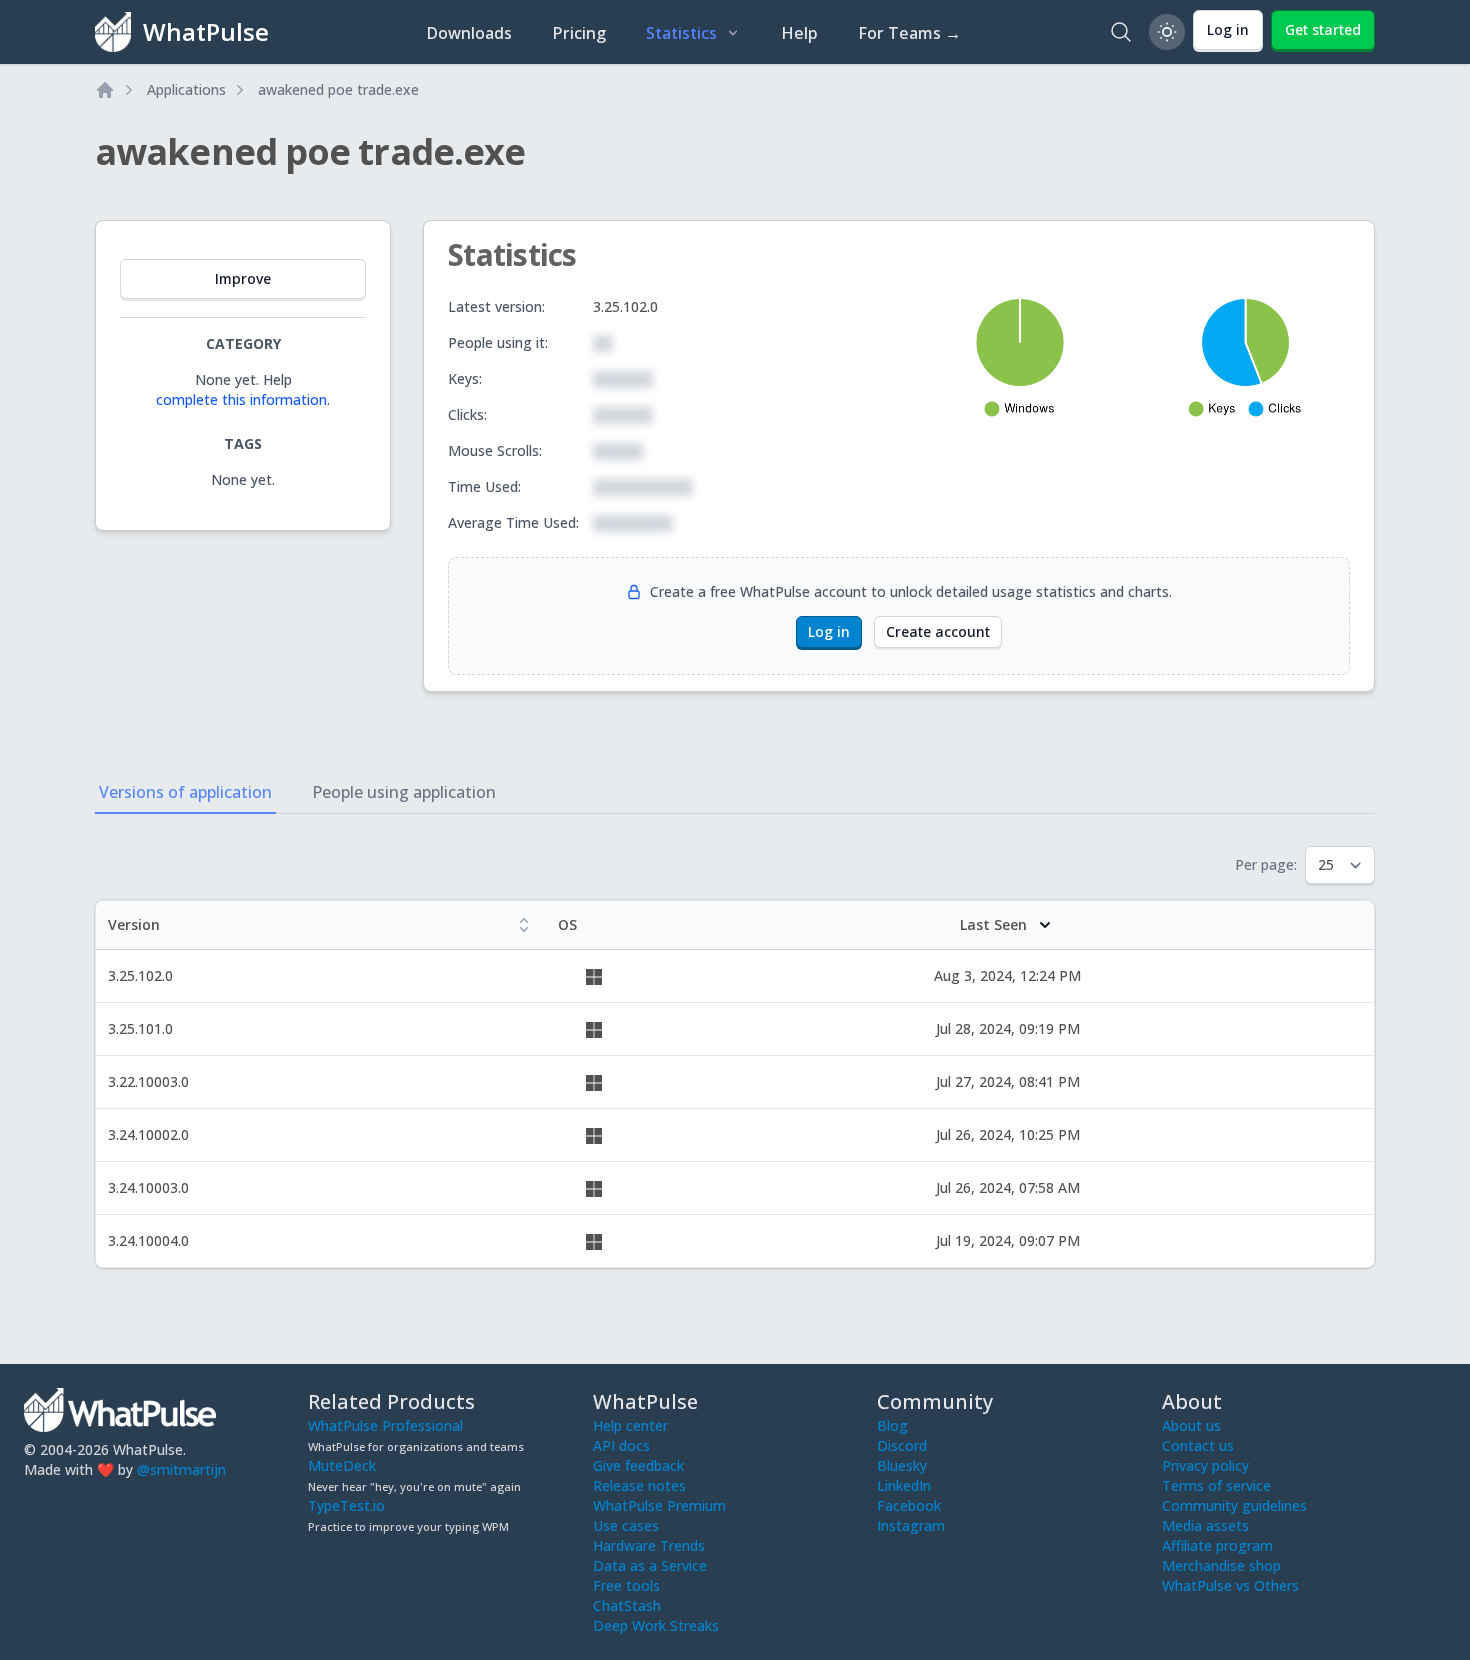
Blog (892, 1425)
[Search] (1121, 32)
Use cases (626, 1525)
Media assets (1205, 1525)
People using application (404, 792)
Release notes (639, 1485)
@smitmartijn (181, 1469)
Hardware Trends (649, 1545)
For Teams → (909, 33)
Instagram (911, 1525)
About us (1191, 1425)
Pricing (579, 33)
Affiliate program (1217, 1545)
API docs (621, 1445)
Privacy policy (1205, 1465)
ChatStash (627, 1605)
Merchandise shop (1221, 1565)
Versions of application (185, 792)
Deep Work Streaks (656, 1625)
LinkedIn (904, 1485)
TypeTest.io (346, 1505)
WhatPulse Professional (385, 1425)
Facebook (909, 1505)
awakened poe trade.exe (338, 89)
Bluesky (902, 1465)
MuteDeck (342, 1465)
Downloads (469, 33)
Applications (186, 89)
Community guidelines (1234, 1505)
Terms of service (1216, 1485)
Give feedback (638, 1465)
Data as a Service (650, 1565)
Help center (630, 1425)
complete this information (241, 399)
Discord (902, 1445)
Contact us (1198, 1445)
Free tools (626, 1585)
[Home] (105, 90)
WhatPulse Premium (659, 1505)
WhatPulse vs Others (1230, 1585)
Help (799, 33)
